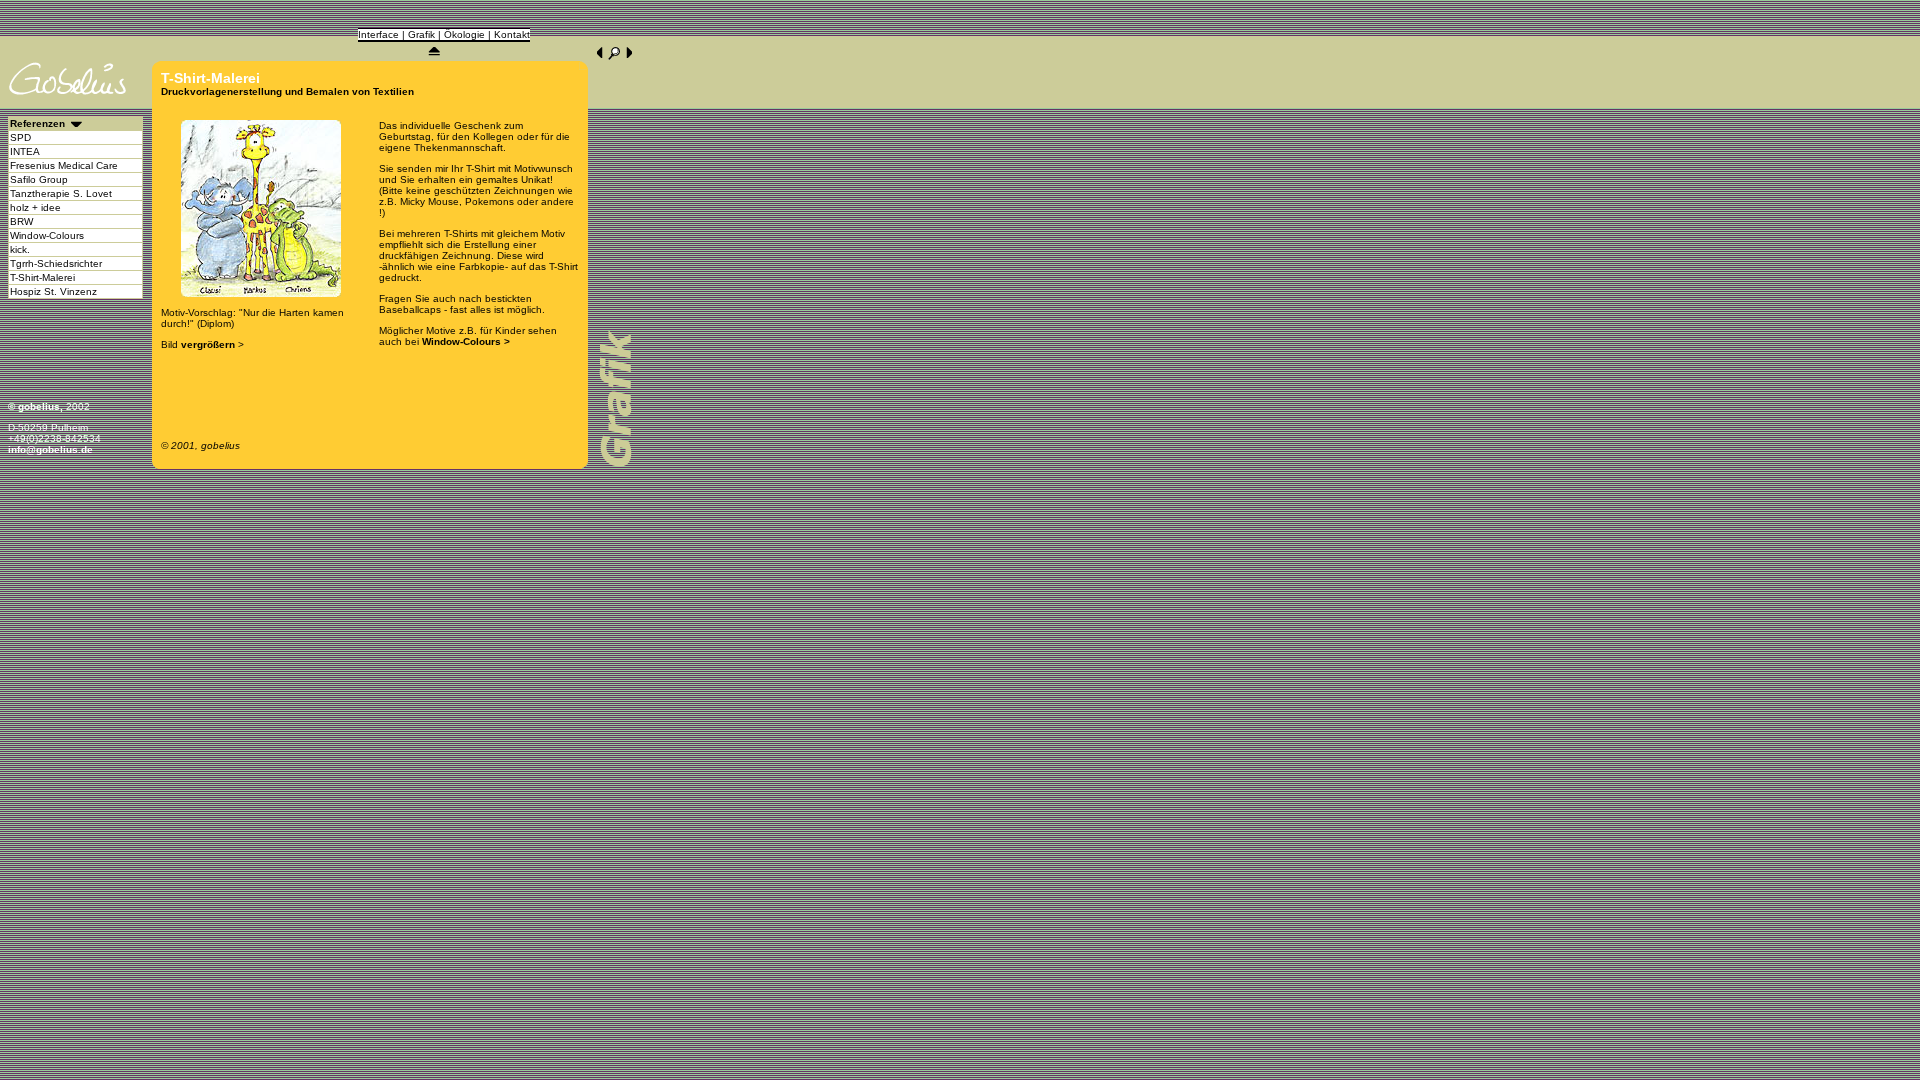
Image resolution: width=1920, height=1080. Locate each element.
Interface (378, 34)
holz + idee (35, 207)
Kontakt (512, 34)
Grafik (421, 34)
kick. (20, 249)
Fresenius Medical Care (64, 165)
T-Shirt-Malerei (42, 277)
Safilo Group (39, 179)
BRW (21, 221)
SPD (20, 137)
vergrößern (208, 344)
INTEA (25, 151)
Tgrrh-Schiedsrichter (56, 263)
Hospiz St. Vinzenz (53, 291)
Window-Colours (47, 235)
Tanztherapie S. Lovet (61, 193)
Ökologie (464, 34)
